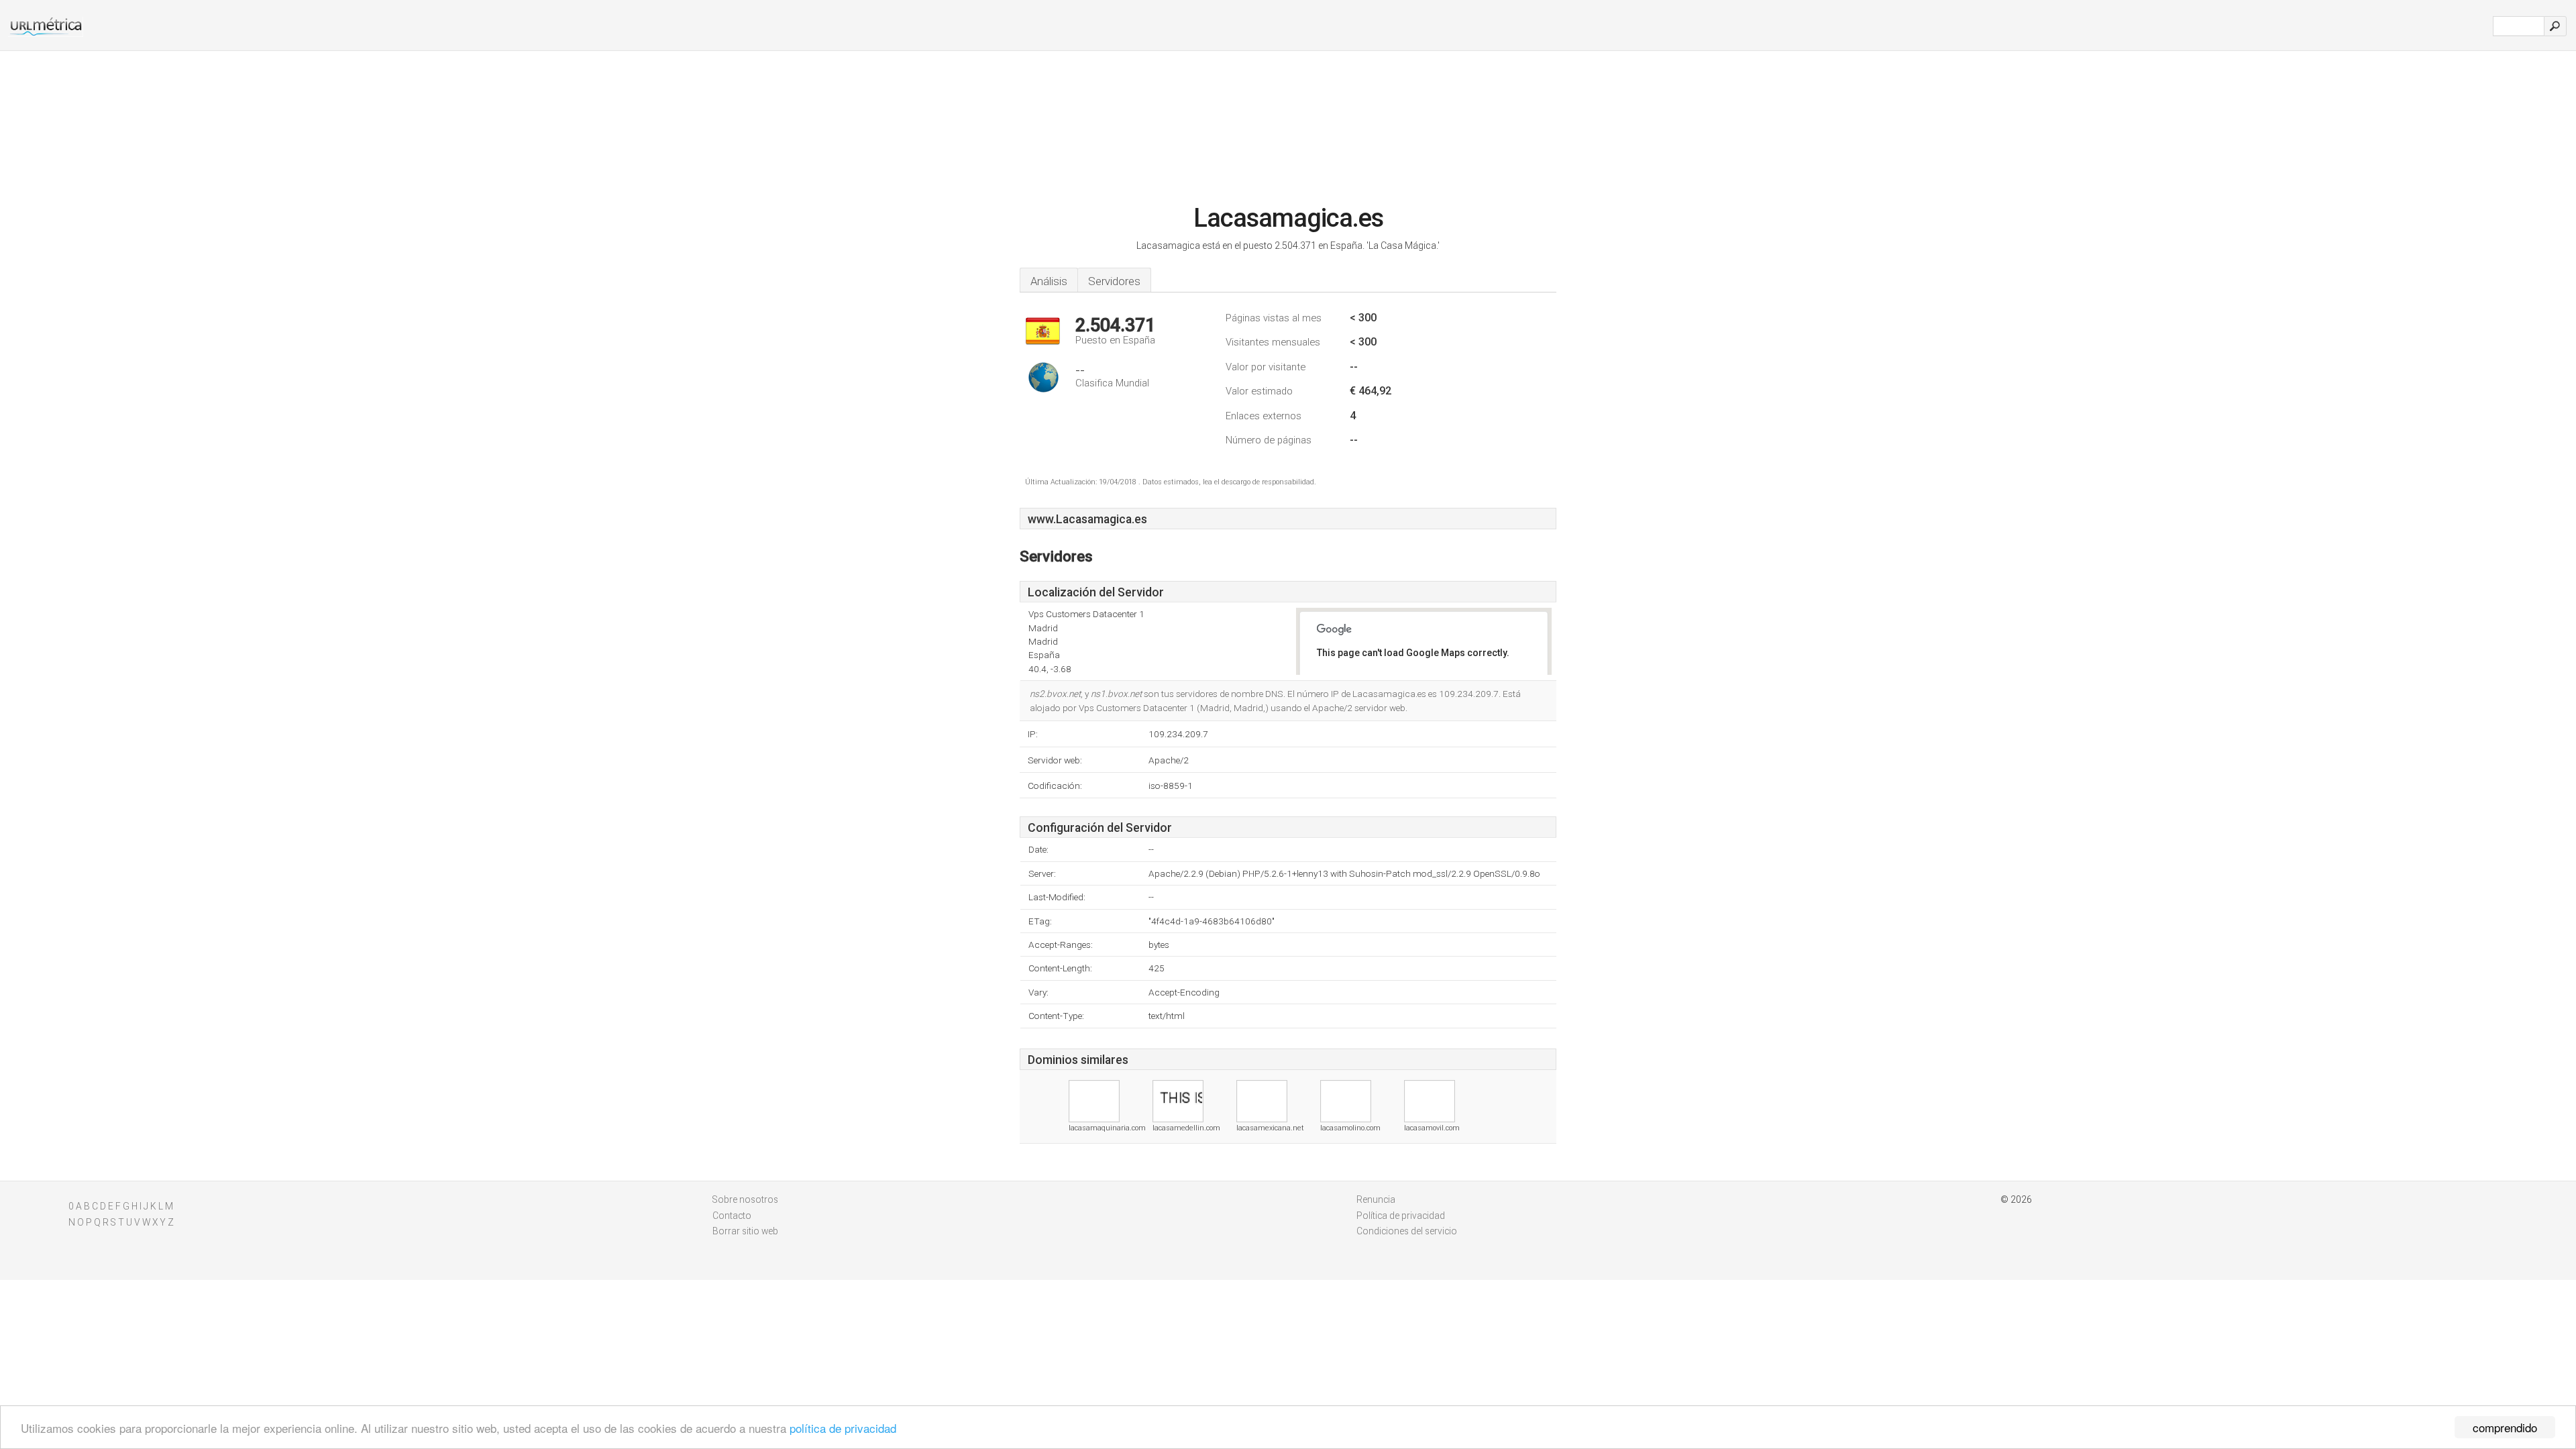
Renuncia (1376, 1199)
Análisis (1049, 281)
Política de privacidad (1401, 1216)
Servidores (1114, 281)
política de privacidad (843, 1428)
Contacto (732, 1216)
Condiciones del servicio (1407, 1231)
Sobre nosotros (745, 1199)
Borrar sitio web (745, 1231)
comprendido (2505, 1427)
